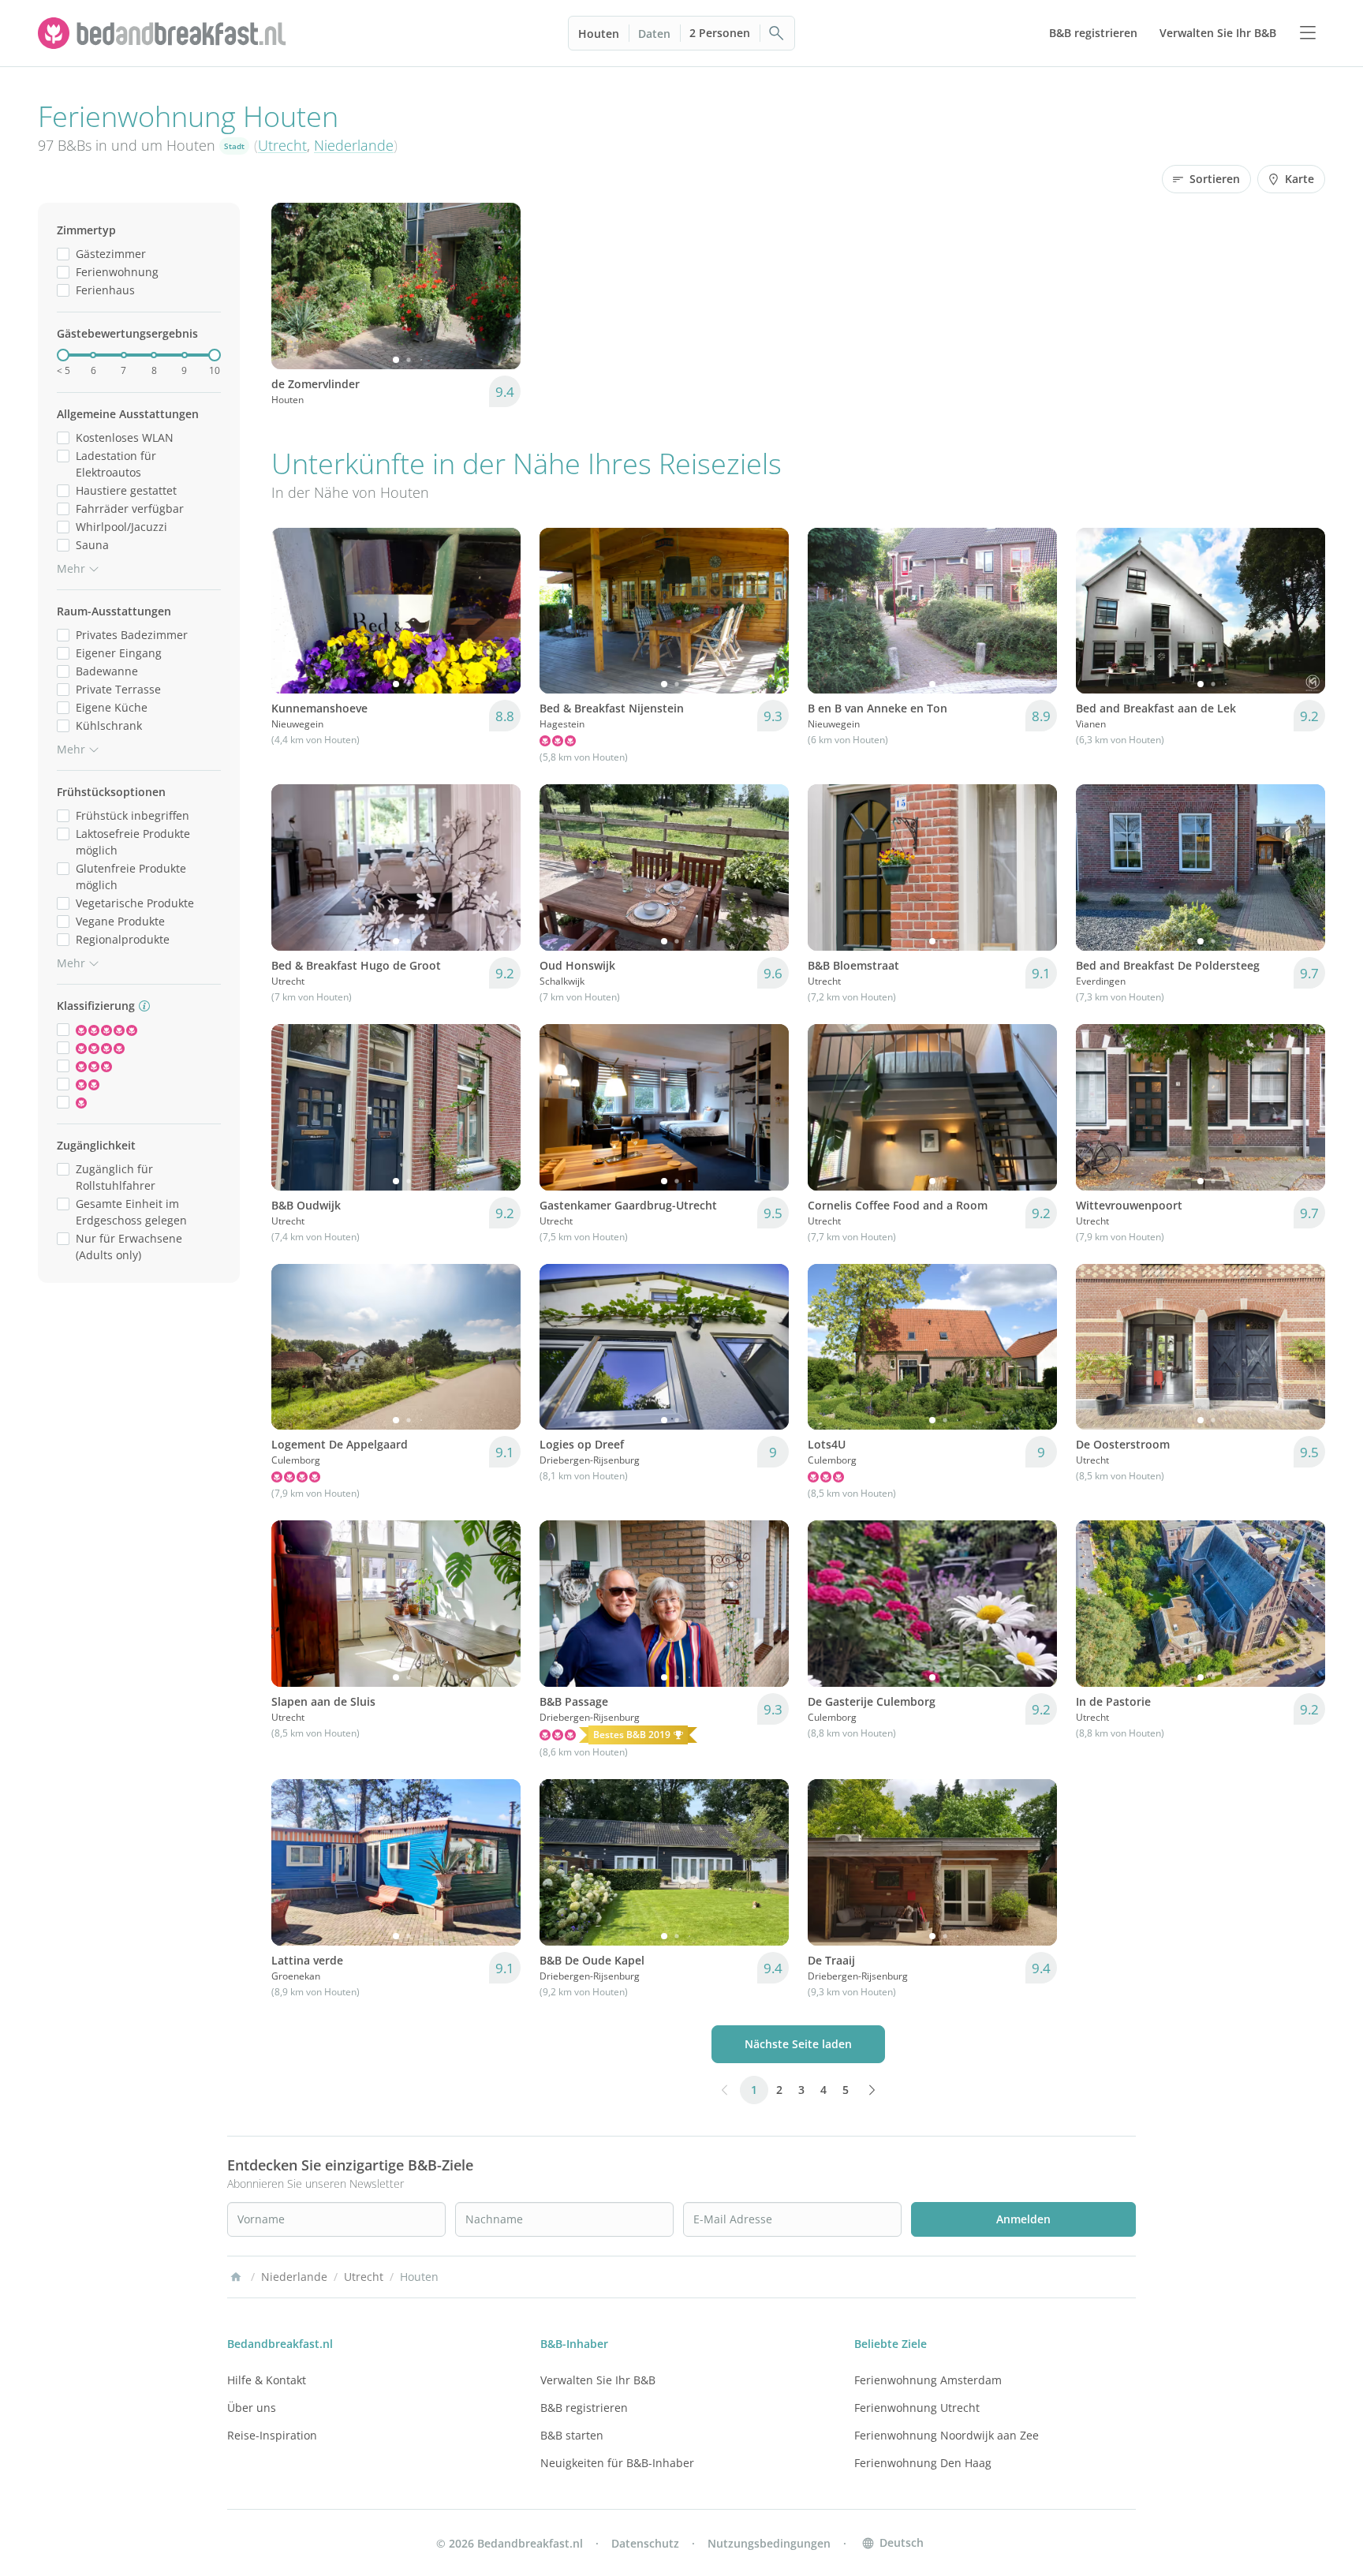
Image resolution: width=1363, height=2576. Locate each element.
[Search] (777, 33)
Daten (654, 34)
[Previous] (293, 286)
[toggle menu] (1308, 33)
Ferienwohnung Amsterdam (928, 2380)
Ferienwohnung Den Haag (923, 2463)
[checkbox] (63, 254)
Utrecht (282, 145)
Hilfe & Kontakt (267, 2380)
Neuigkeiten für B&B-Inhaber (617, 2463)
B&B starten (572, 2435)
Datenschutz (645, 2543)
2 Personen (720, 33)
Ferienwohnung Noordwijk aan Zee (947, 2435)
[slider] (63, 355)
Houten (599, 34)
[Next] (499, 286)
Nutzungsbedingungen (769, 2543)
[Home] (236, 2277)
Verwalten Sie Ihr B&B (598, 2380)
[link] (164, 33)
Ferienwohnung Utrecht (917, 2408)
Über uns (252, 2408)
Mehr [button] (71, 568)
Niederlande (354, 145)
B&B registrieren (584, 2408)
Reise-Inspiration (272, 2435)
